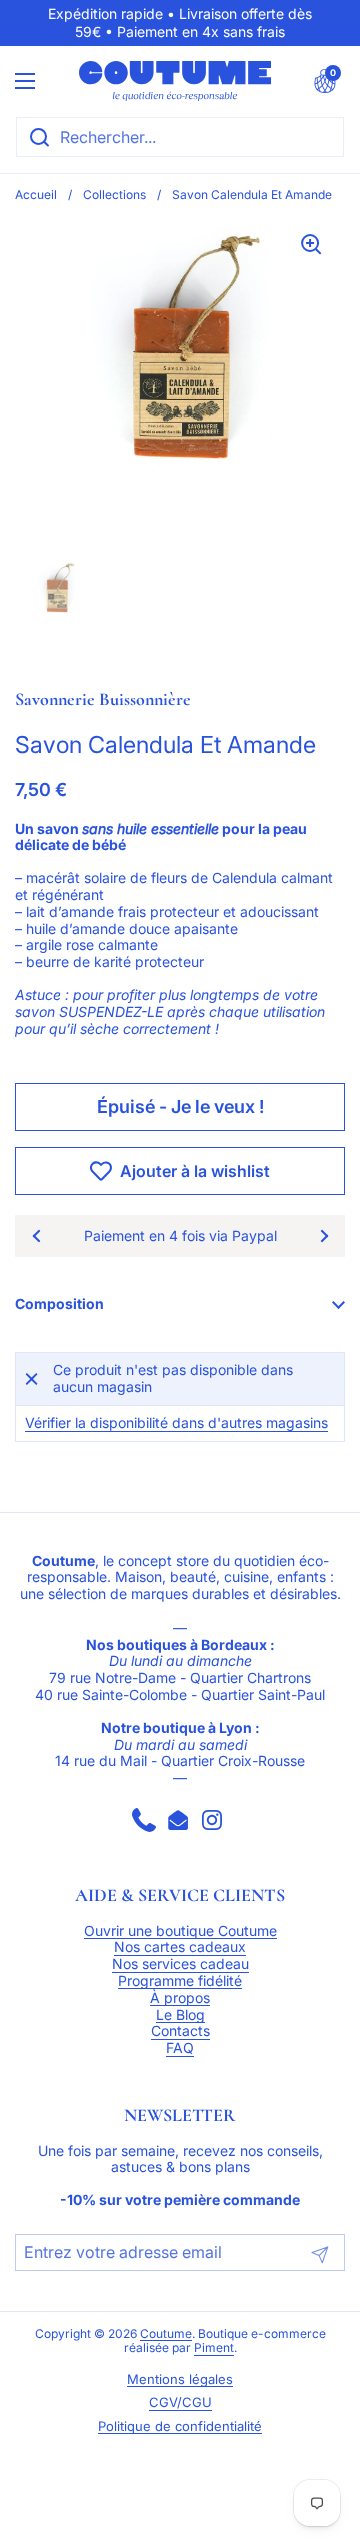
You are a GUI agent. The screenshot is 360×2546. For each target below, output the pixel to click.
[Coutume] (175, 81)
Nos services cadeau (180, 1964)
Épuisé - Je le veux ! (180, 1106)
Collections (114, 194)
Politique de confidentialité (180, 2426)
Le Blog (180, 2015)
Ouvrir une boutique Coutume (180, 1931)
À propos (180, 1998)
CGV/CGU (180, 2402)
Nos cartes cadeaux (180, 1947)
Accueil (36, 194)
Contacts (180, 2031)
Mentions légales (180, 2379)
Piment (214, 2348)
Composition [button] (59, 1303)
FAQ (180, 2048)
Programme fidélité (180, 1981)
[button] (325, 81)
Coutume (166, 2334)
